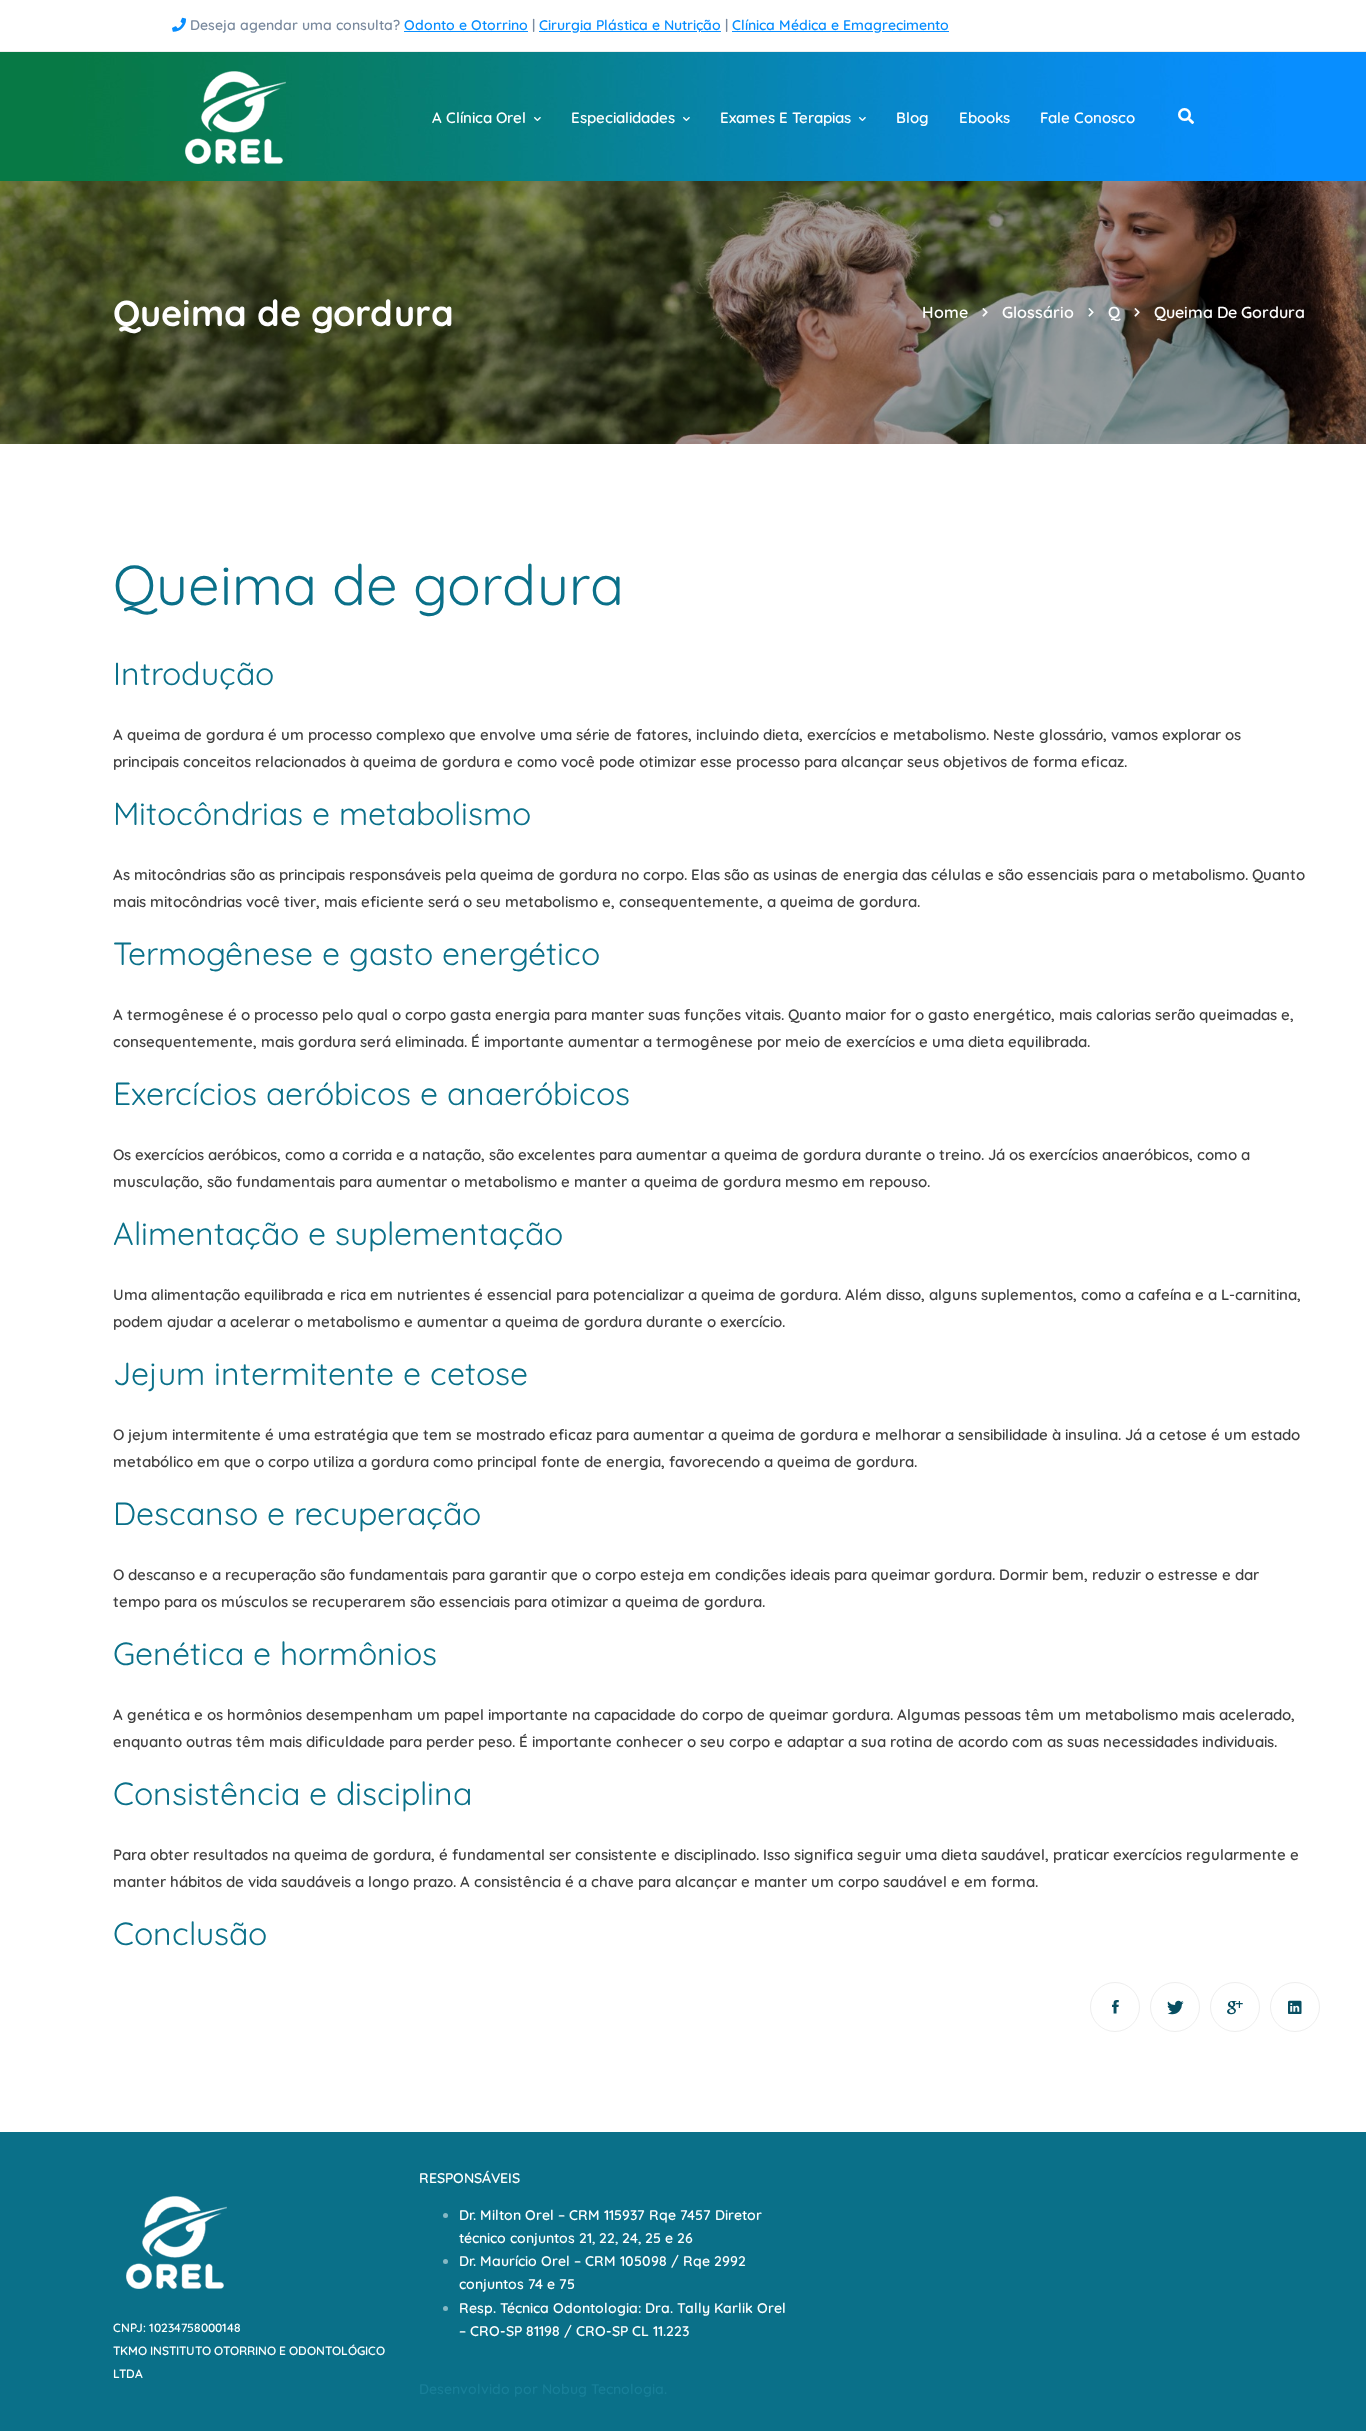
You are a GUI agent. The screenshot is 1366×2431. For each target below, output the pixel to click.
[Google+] (1235, 2007)
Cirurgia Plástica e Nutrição (630, 25)
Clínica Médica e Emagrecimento (840, 25)
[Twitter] (1175, 2007)
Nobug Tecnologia (603, 2389)
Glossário (1038, 312)
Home (945, 312)
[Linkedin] (1295, 2007)
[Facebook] (1115, 2007)
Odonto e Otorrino (466, 25)
